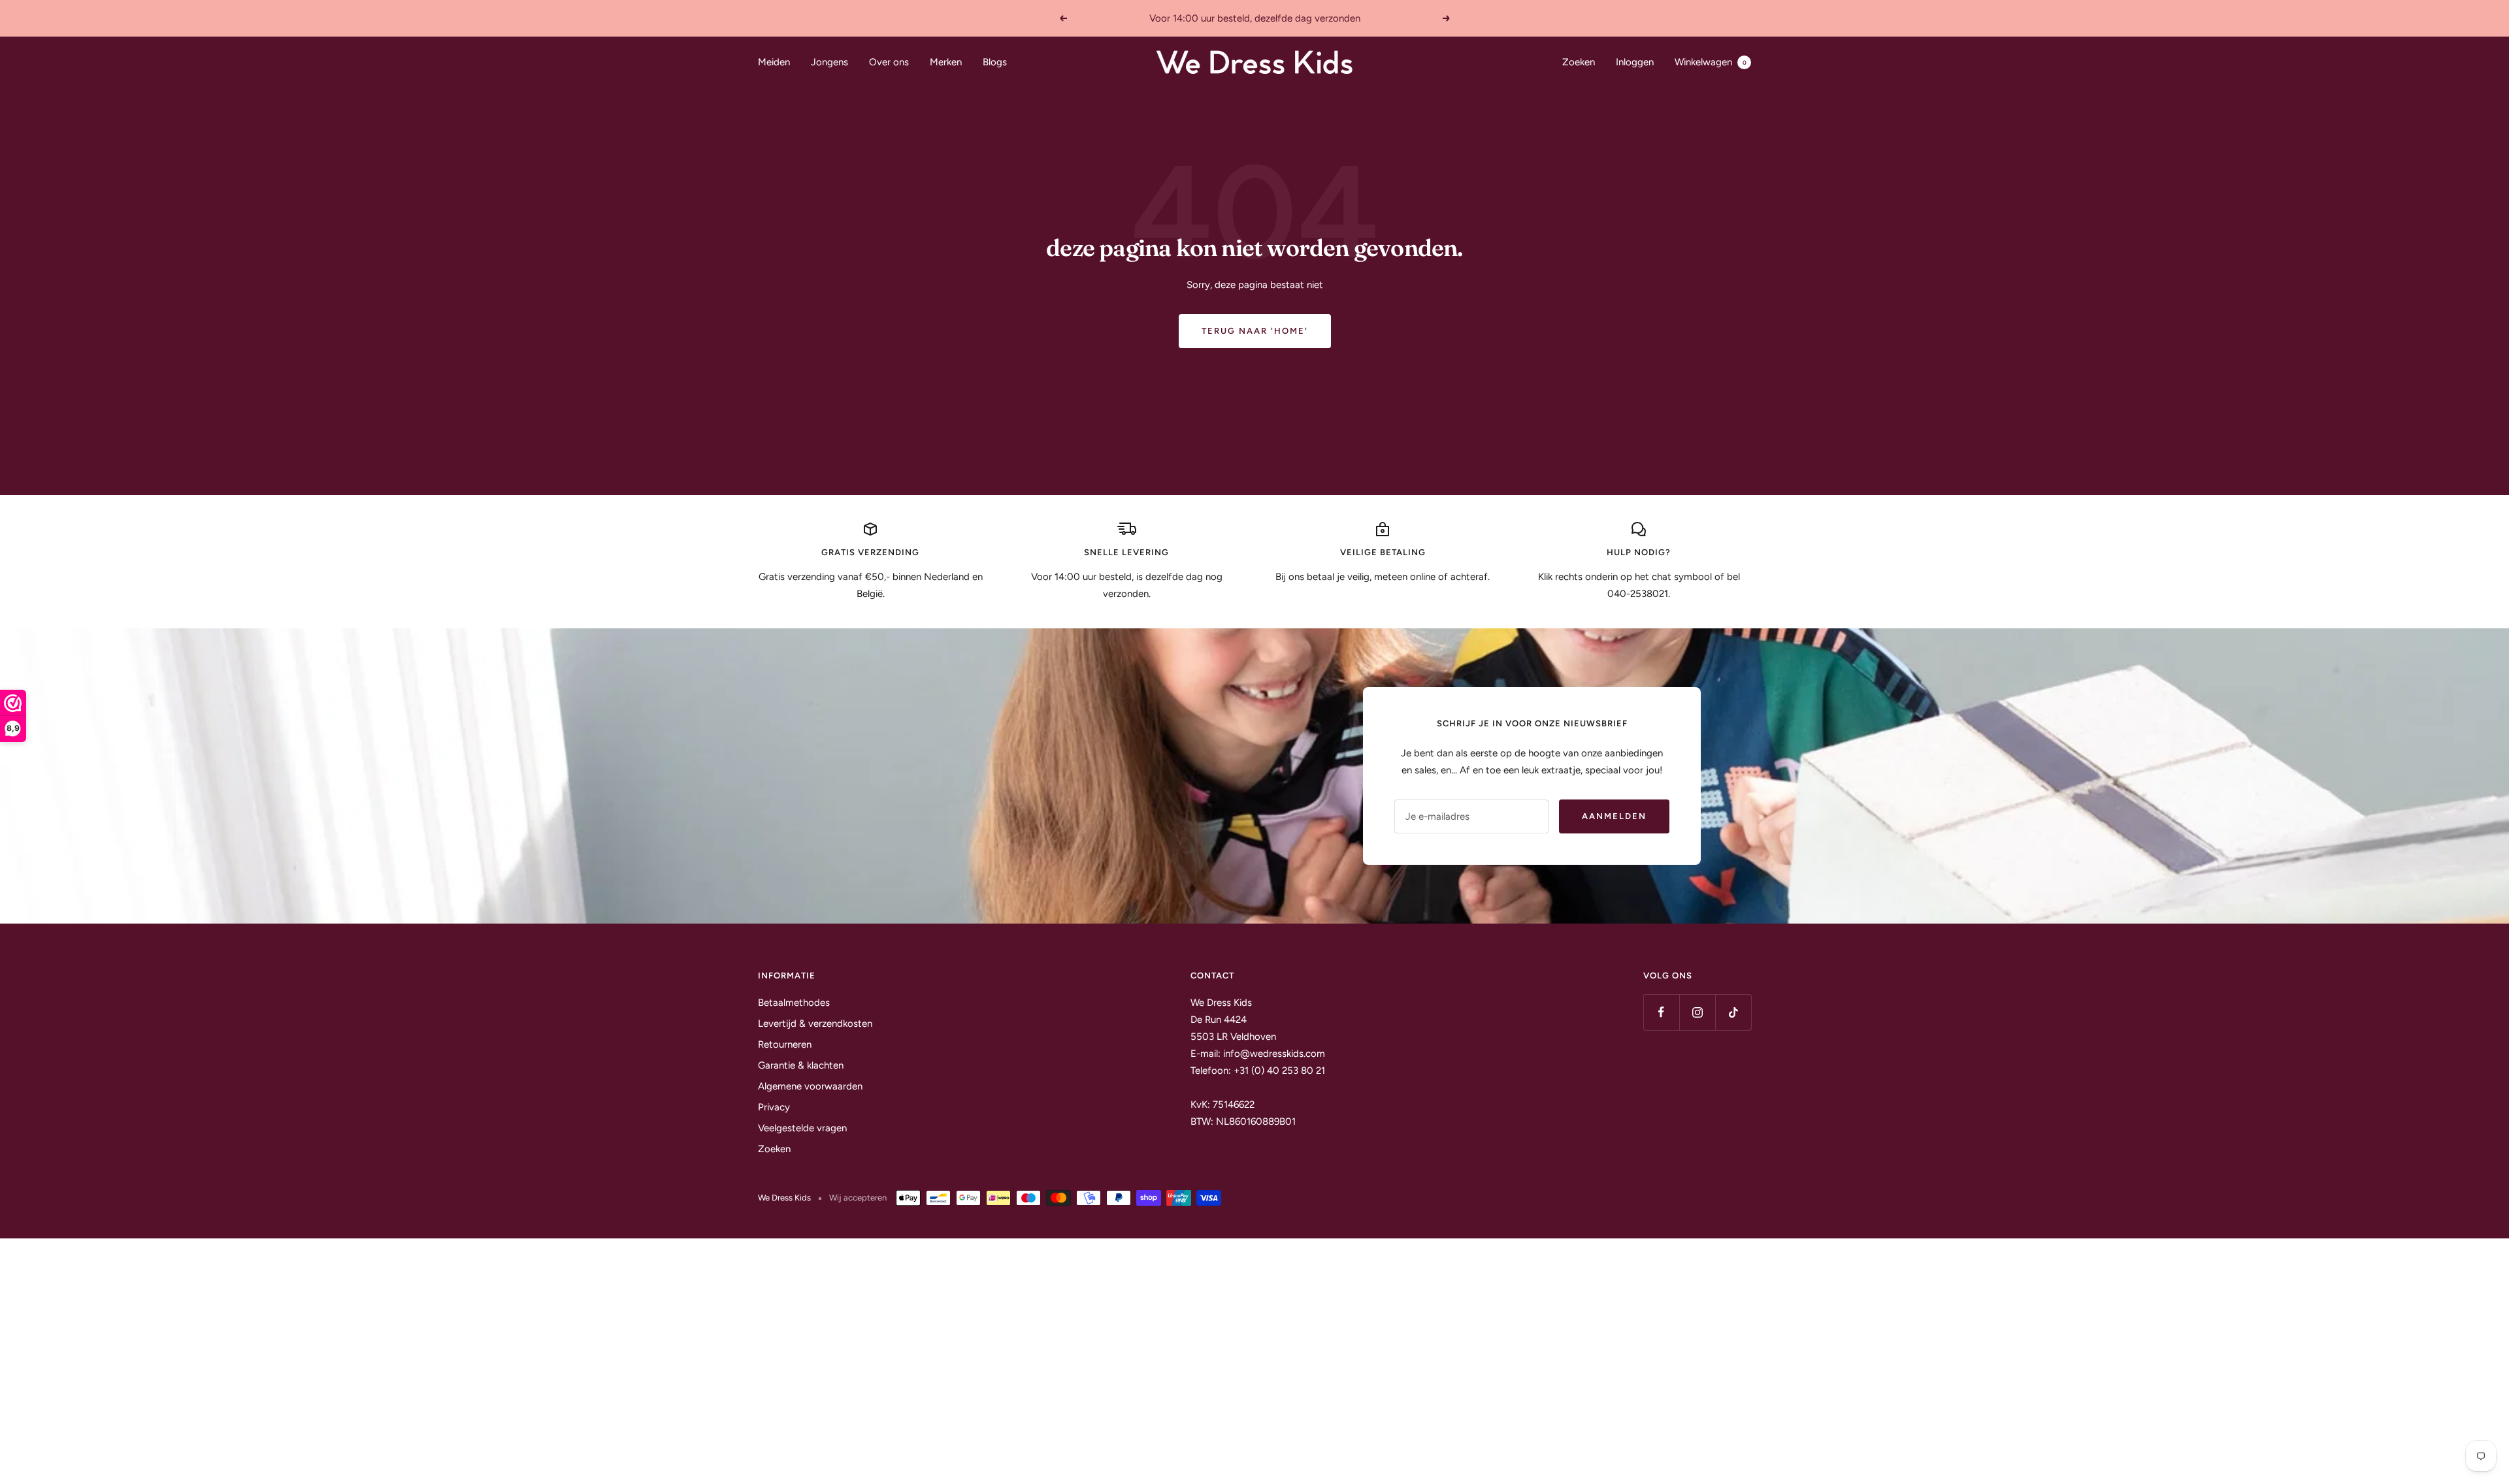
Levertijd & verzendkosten (815, 1024)
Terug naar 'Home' (1255, 331)
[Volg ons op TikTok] (1733, 1012)
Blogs (995, 62)
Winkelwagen (1711, 62)
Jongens (829, 62)
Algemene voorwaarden (810, 1086)
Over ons (889, 62)
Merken (946, 62)
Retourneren (785, 1044)
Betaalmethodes (794, 1003)
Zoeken (1579, 62)
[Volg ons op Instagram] (1697, 1012)
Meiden (774, 62)
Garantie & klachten (801, 1065)
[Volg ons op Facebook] (1661, 1012)
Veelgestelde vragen (802, 1128)
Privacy (774, 1107)
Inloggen (1635, 62)
